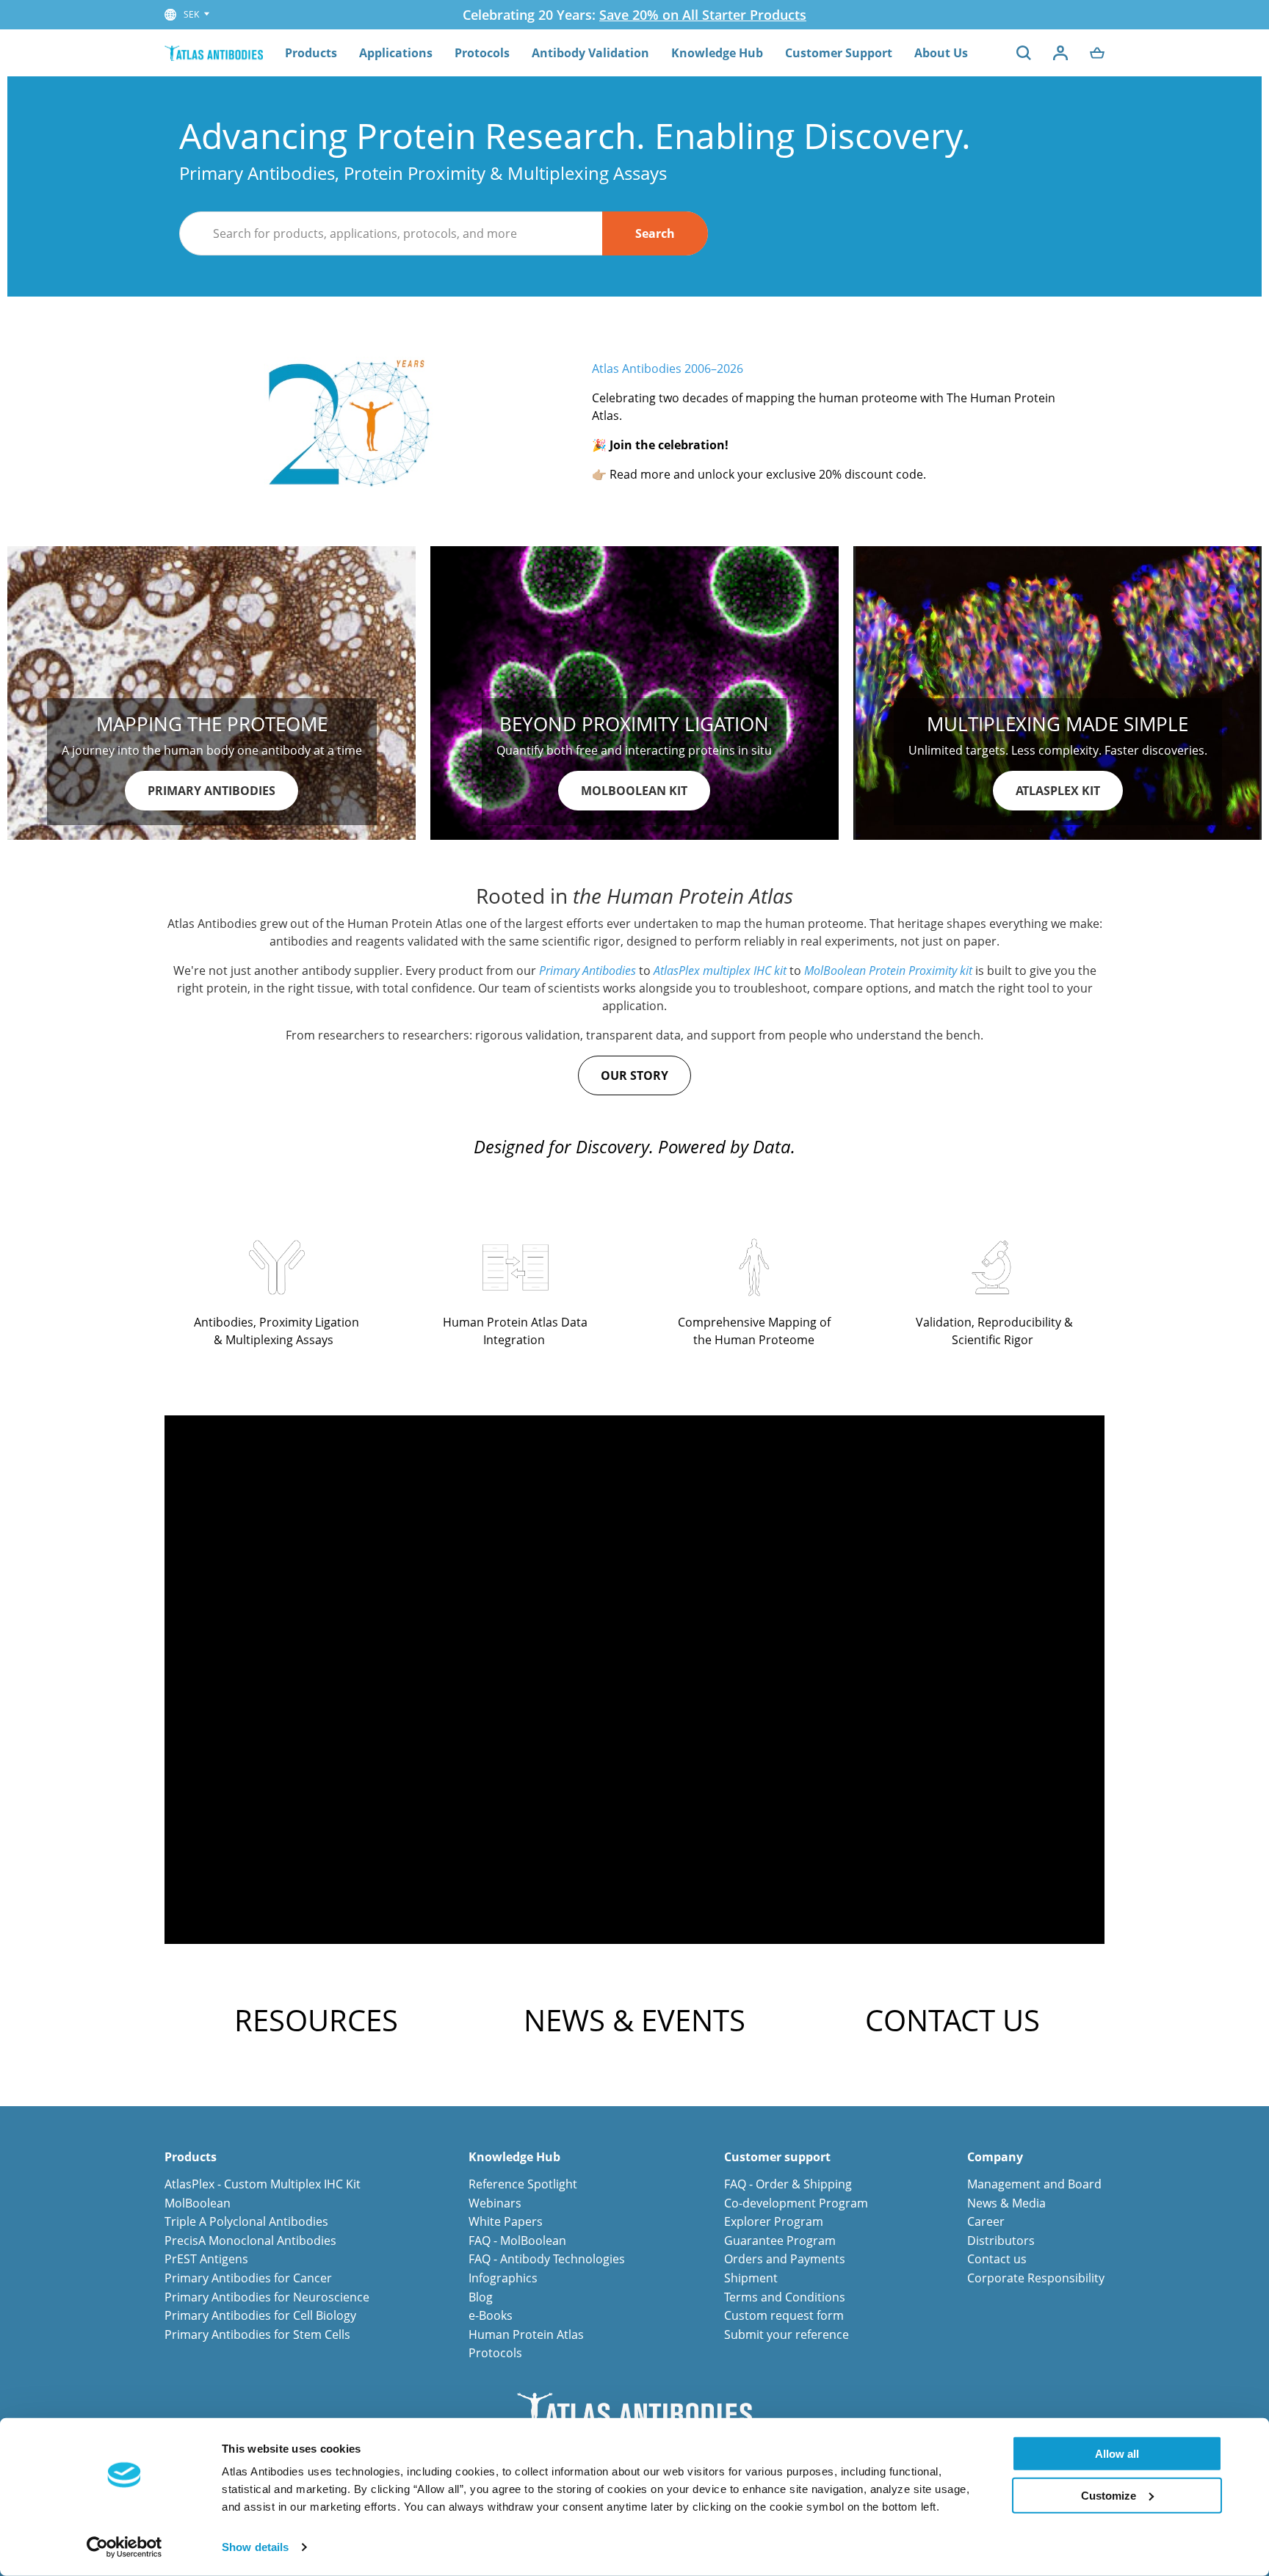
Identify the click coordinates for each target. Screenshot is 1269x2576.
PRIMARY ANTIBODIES (211, 791)
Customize (1109, 2495)
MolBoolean (198, 2203)
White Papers (506, 2221)
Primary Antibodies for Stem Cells (257, 2334)
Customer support (777, 2157)
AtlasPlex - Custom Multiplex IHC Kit (263, 2184)
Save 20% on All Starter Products (703, 15)
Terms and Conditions (785, 2297)
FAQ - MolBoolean (517, 2241)
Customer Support (839, 53)
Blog (481, 2297)
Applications (396, 53)
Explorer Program (774, 2221)
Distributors (1001, 2241)
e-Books (491, 2315)
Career (986, 2221)
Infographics (503, 2278)
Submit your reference (787, 2334)
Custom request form (784, 2315)
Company (995, 2157)
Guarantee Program (780, 2241)
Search (655, 233)
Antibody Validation (590, 53)
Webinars (495, 2203)
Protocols (482, 53)
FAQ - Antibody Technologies (547, 2259)
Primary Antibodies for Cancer (248, 2278)
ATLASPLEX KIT (1058, 791)
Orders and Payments (785, 2259)
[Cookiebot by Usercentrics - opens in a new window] (124, 2547)
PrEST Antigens (206, 2259)
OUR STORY (634, 1075)
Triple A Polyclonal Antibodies (246, 2221)
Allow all (1117, 2454)
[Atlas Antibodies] (214, 52)
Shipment (751, 2278)
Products (311, 53)
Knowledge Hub (717, 53)
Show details (255, 2547)
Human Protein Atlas (526, 2334)
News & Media (1006, 2203)
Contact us (997, 2259)
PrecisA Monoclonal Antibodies (250, 2241)
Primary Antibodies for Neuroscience (267, 2297)
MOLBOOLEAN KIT (634, 791)
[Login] (1060, 53)
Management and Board (1034, 2184)
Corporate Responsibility (1036, 2278)
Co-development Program (796, 2203)
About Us (941, 53)
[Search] (1024, 53)
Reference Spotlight (523, 2184)
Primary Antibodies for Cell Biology (260, 2315)
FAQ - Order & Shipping (788, 2184)
